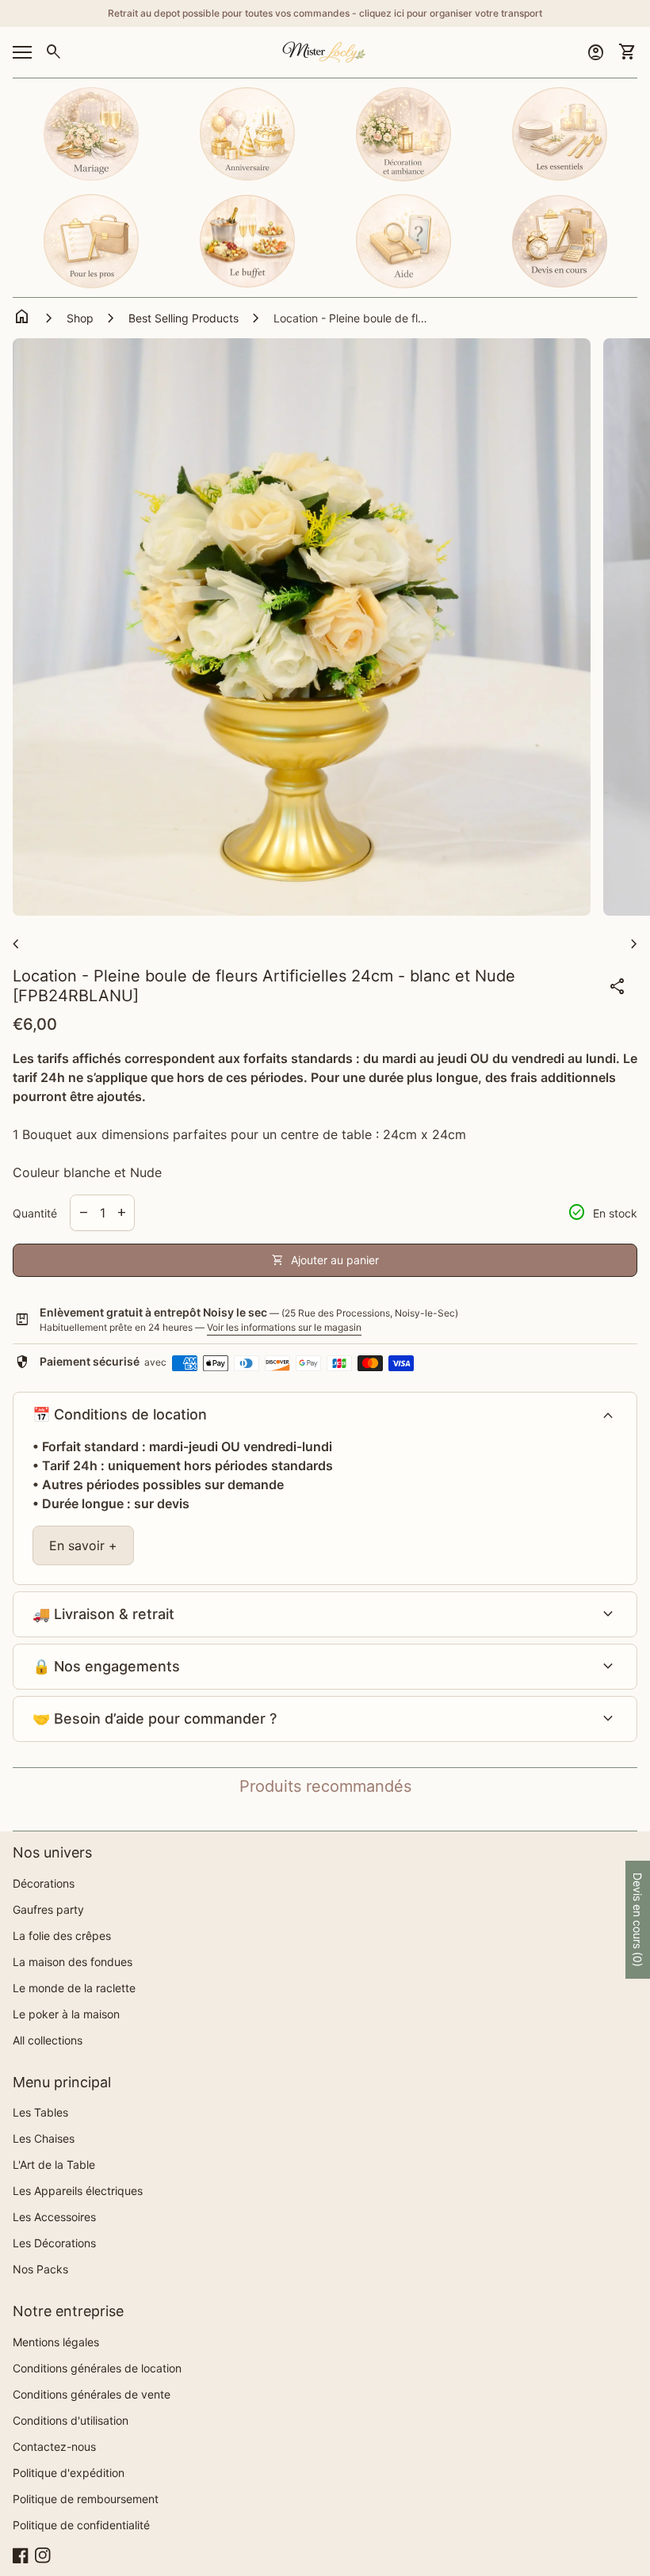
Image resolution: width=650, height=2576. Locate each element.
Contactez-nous (54, 2446)
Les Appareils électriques (78, 2191)
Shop (80, 318)
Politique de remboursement (86, 2499)
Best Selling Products (184, 318)
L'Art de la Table (54, 2164)
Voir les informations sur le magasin (284, 1327)
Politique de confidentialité (81, 2525)
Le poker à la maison (66, 2014)
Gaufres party (48, 1909)
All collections (48, 2040)
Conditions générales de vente (92, 2394)
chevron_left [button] (16, 944)
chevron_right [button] (634, 944)
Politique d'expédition (69, 2473)
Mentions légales (56, 2342)
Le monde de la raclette (74, 1988)
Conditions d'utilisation (71, 2420)
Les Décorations (54, 2243)
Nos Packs (40, 2269)
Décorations (44, 1883)
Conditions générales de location (97, 2368)
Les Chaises (44, 2138)
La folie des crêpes (62, 1936)
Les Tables (40, 2112)
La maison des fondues (73, 1962)
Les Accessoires (54, 2217)
